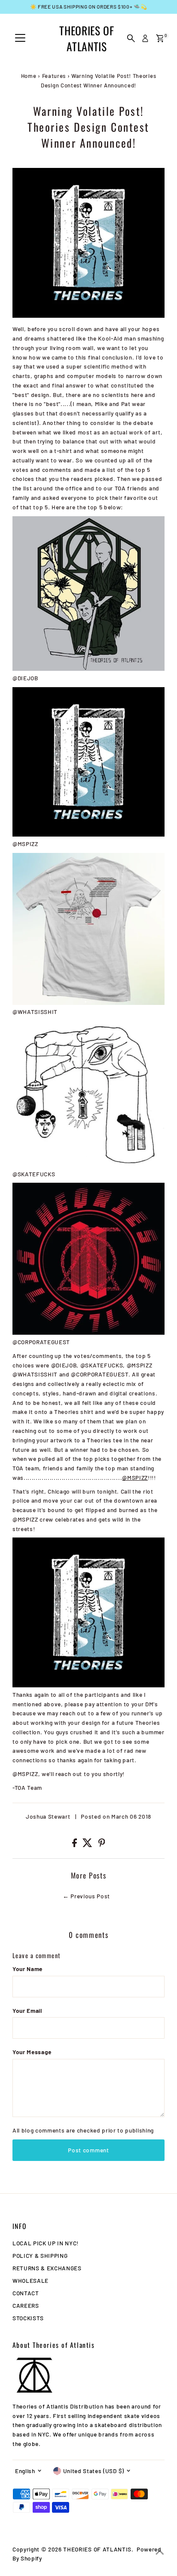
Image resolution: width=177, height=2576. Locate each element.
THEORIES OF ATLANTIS (87, 38)
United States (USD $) (94, 2471)
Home (29, 76)
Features (54, 76)
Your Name (27, 1969)
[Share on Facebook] (75, 1845)
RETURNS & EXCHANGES (47, 2268)
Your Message (32, 2052)
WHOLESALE (31, 2280)
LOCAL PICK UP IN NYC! (46, 2243)
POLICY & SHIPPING (40, 2255)
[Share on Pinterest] (102, 1845)
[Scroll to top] (160, 2552)
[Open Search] (131, 38)
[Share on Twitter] (88, 1845)
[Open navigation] (20, 38)
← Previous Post (86, 1896)
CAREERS (26, 2305)
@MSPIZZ (135, 1477)
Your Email (27, 2010)
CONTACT (26, 2293)
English (25, 2471)
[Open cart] (160, 38)
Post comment (88, 2150)
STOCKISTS (28, 2318)
